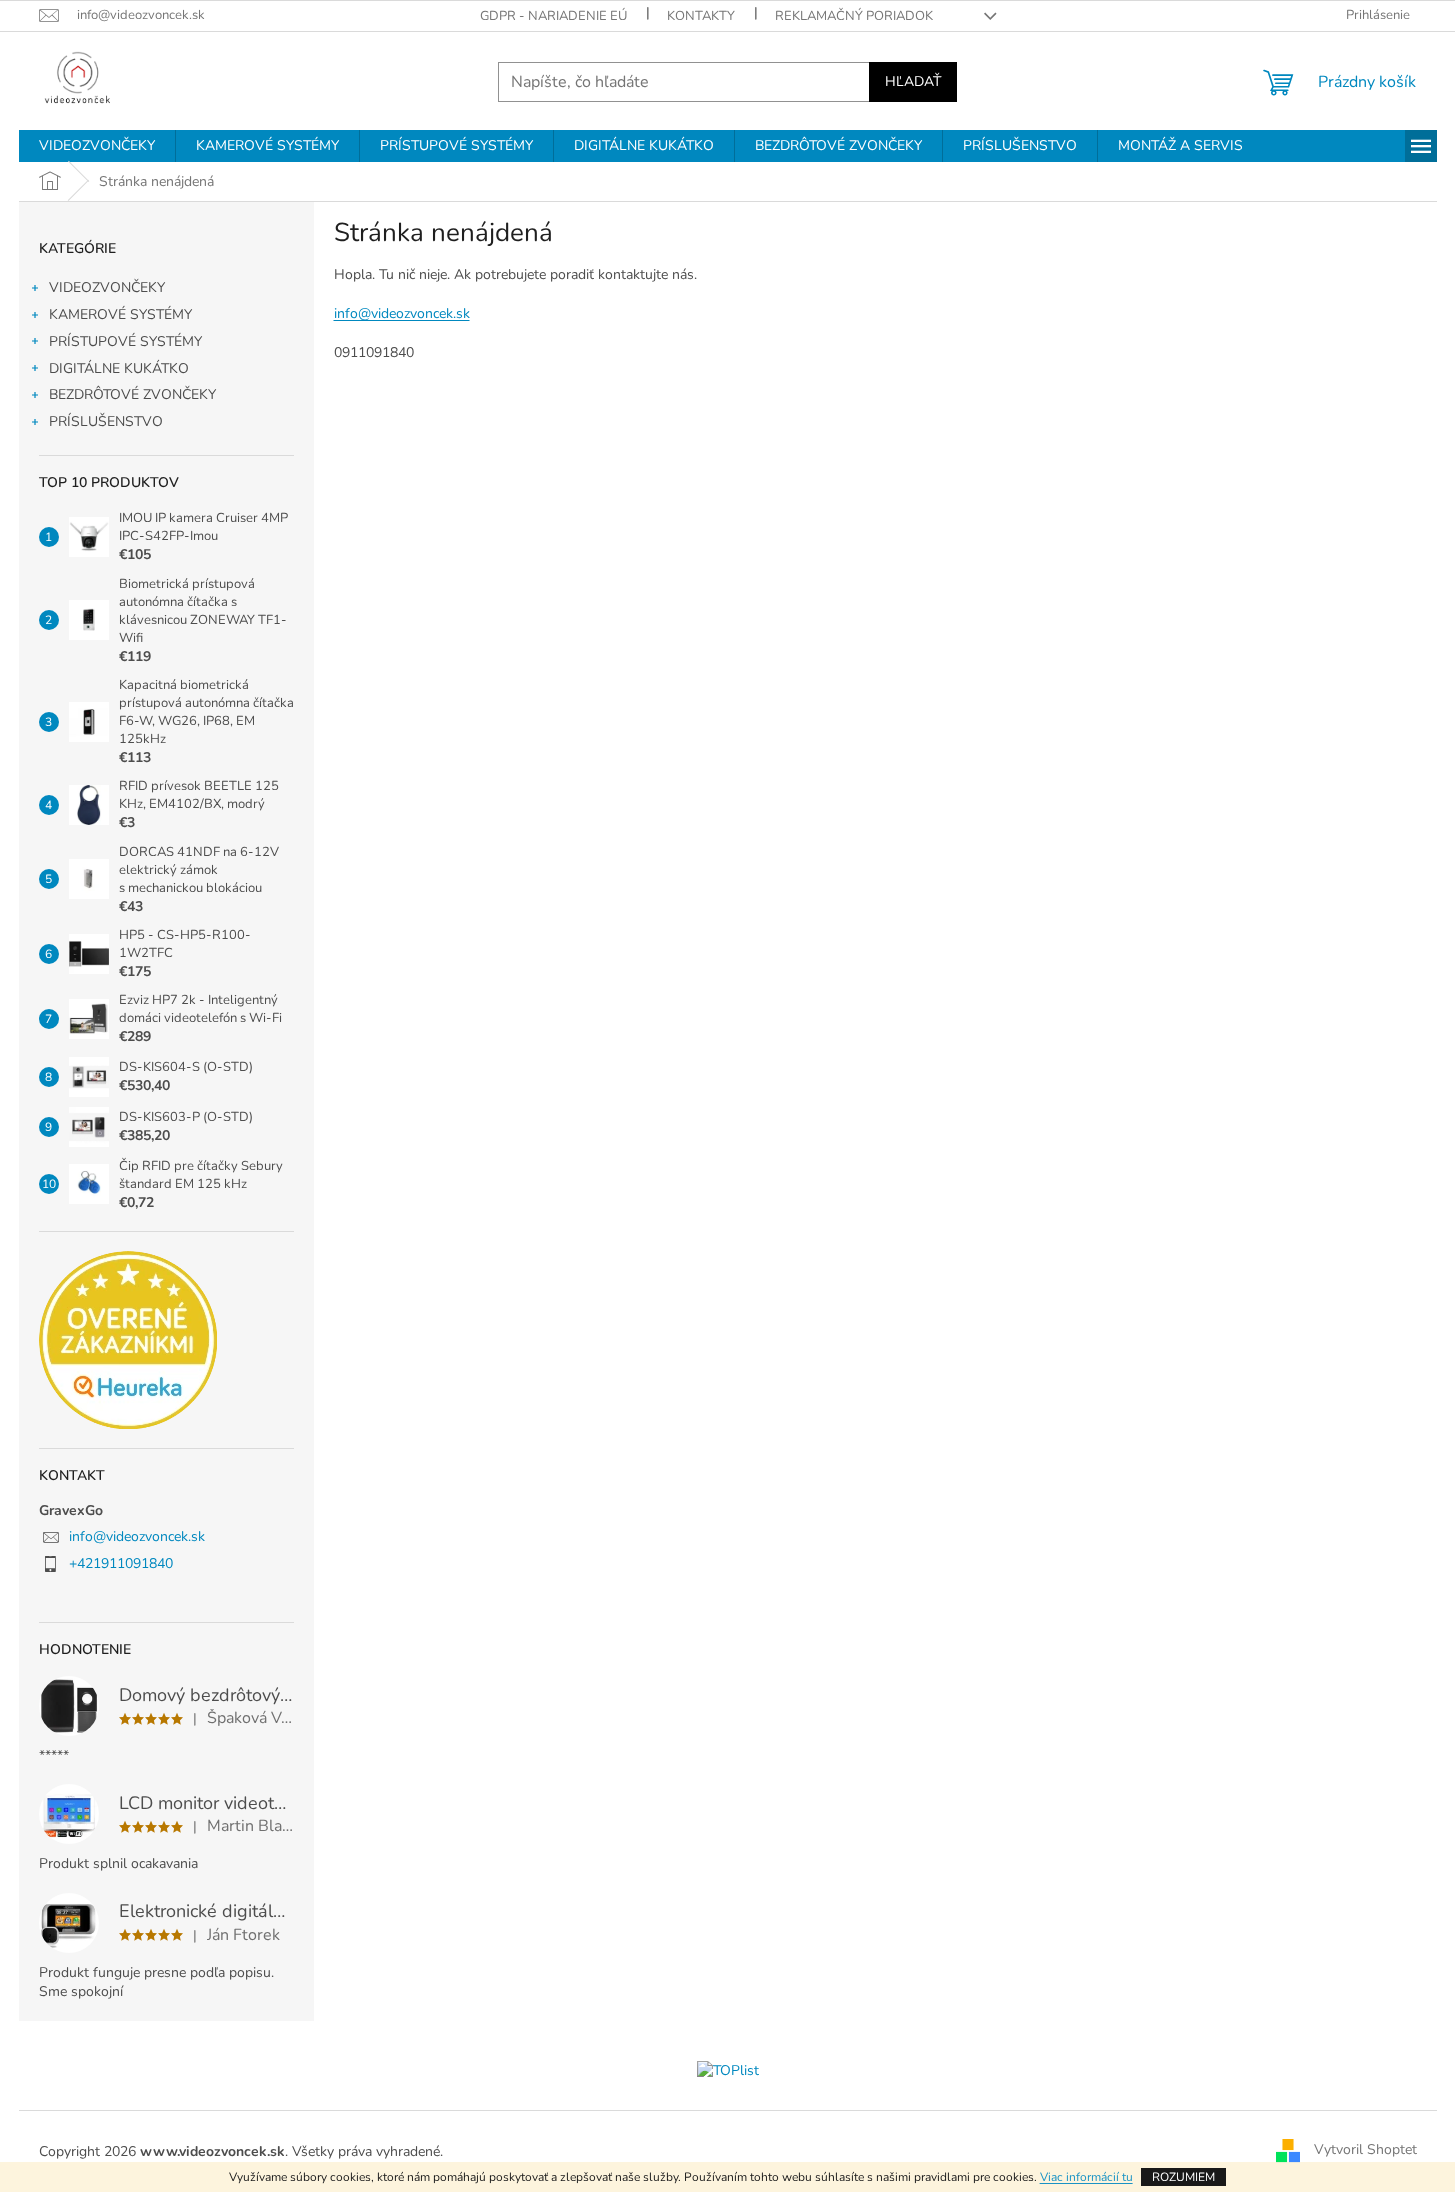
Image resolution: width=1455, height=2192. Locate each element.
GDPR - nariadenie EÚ (553, 16)
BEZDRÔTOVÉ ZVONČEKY (132, 394)
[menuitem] (97, 146)
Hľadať (913, 81)
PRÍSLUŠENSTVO (106, 421)
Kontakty (701, 16)
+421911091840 (121, 1563)
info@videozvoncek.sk (137, 1536)
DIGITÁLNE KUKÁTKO (119, 368)
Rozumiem (1183, 2177)
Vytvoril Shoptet (1365, 2150)
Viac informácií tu (1086, 2177)
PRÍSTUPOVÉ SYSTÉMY (125, 341)
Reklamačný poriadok (854, 16)
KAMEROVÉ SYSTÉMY (120, 314)
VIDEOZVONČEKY (107, 287)
